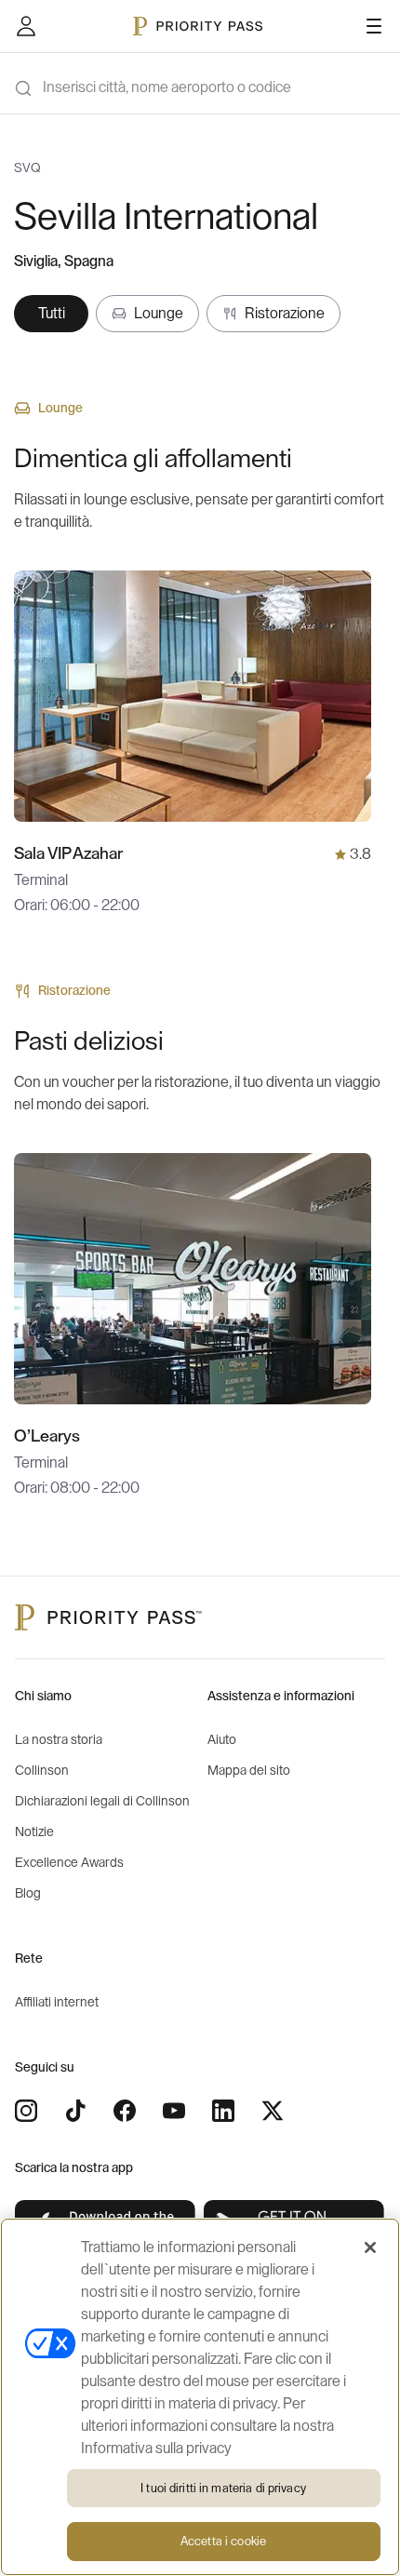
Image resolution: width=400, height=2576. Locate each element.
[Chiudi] (370, 2247)
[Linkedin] (223, 2111)
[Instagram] (26, 2111)
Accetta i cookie (223, 2541)
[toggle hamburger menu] (374, 26)
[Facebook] (125, 2111)
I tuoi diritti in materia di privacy (223, 2488)
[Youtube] (174, 2111)
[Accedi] (26, 26)
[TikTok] (75, 2111)
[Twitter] (273, 2111)
